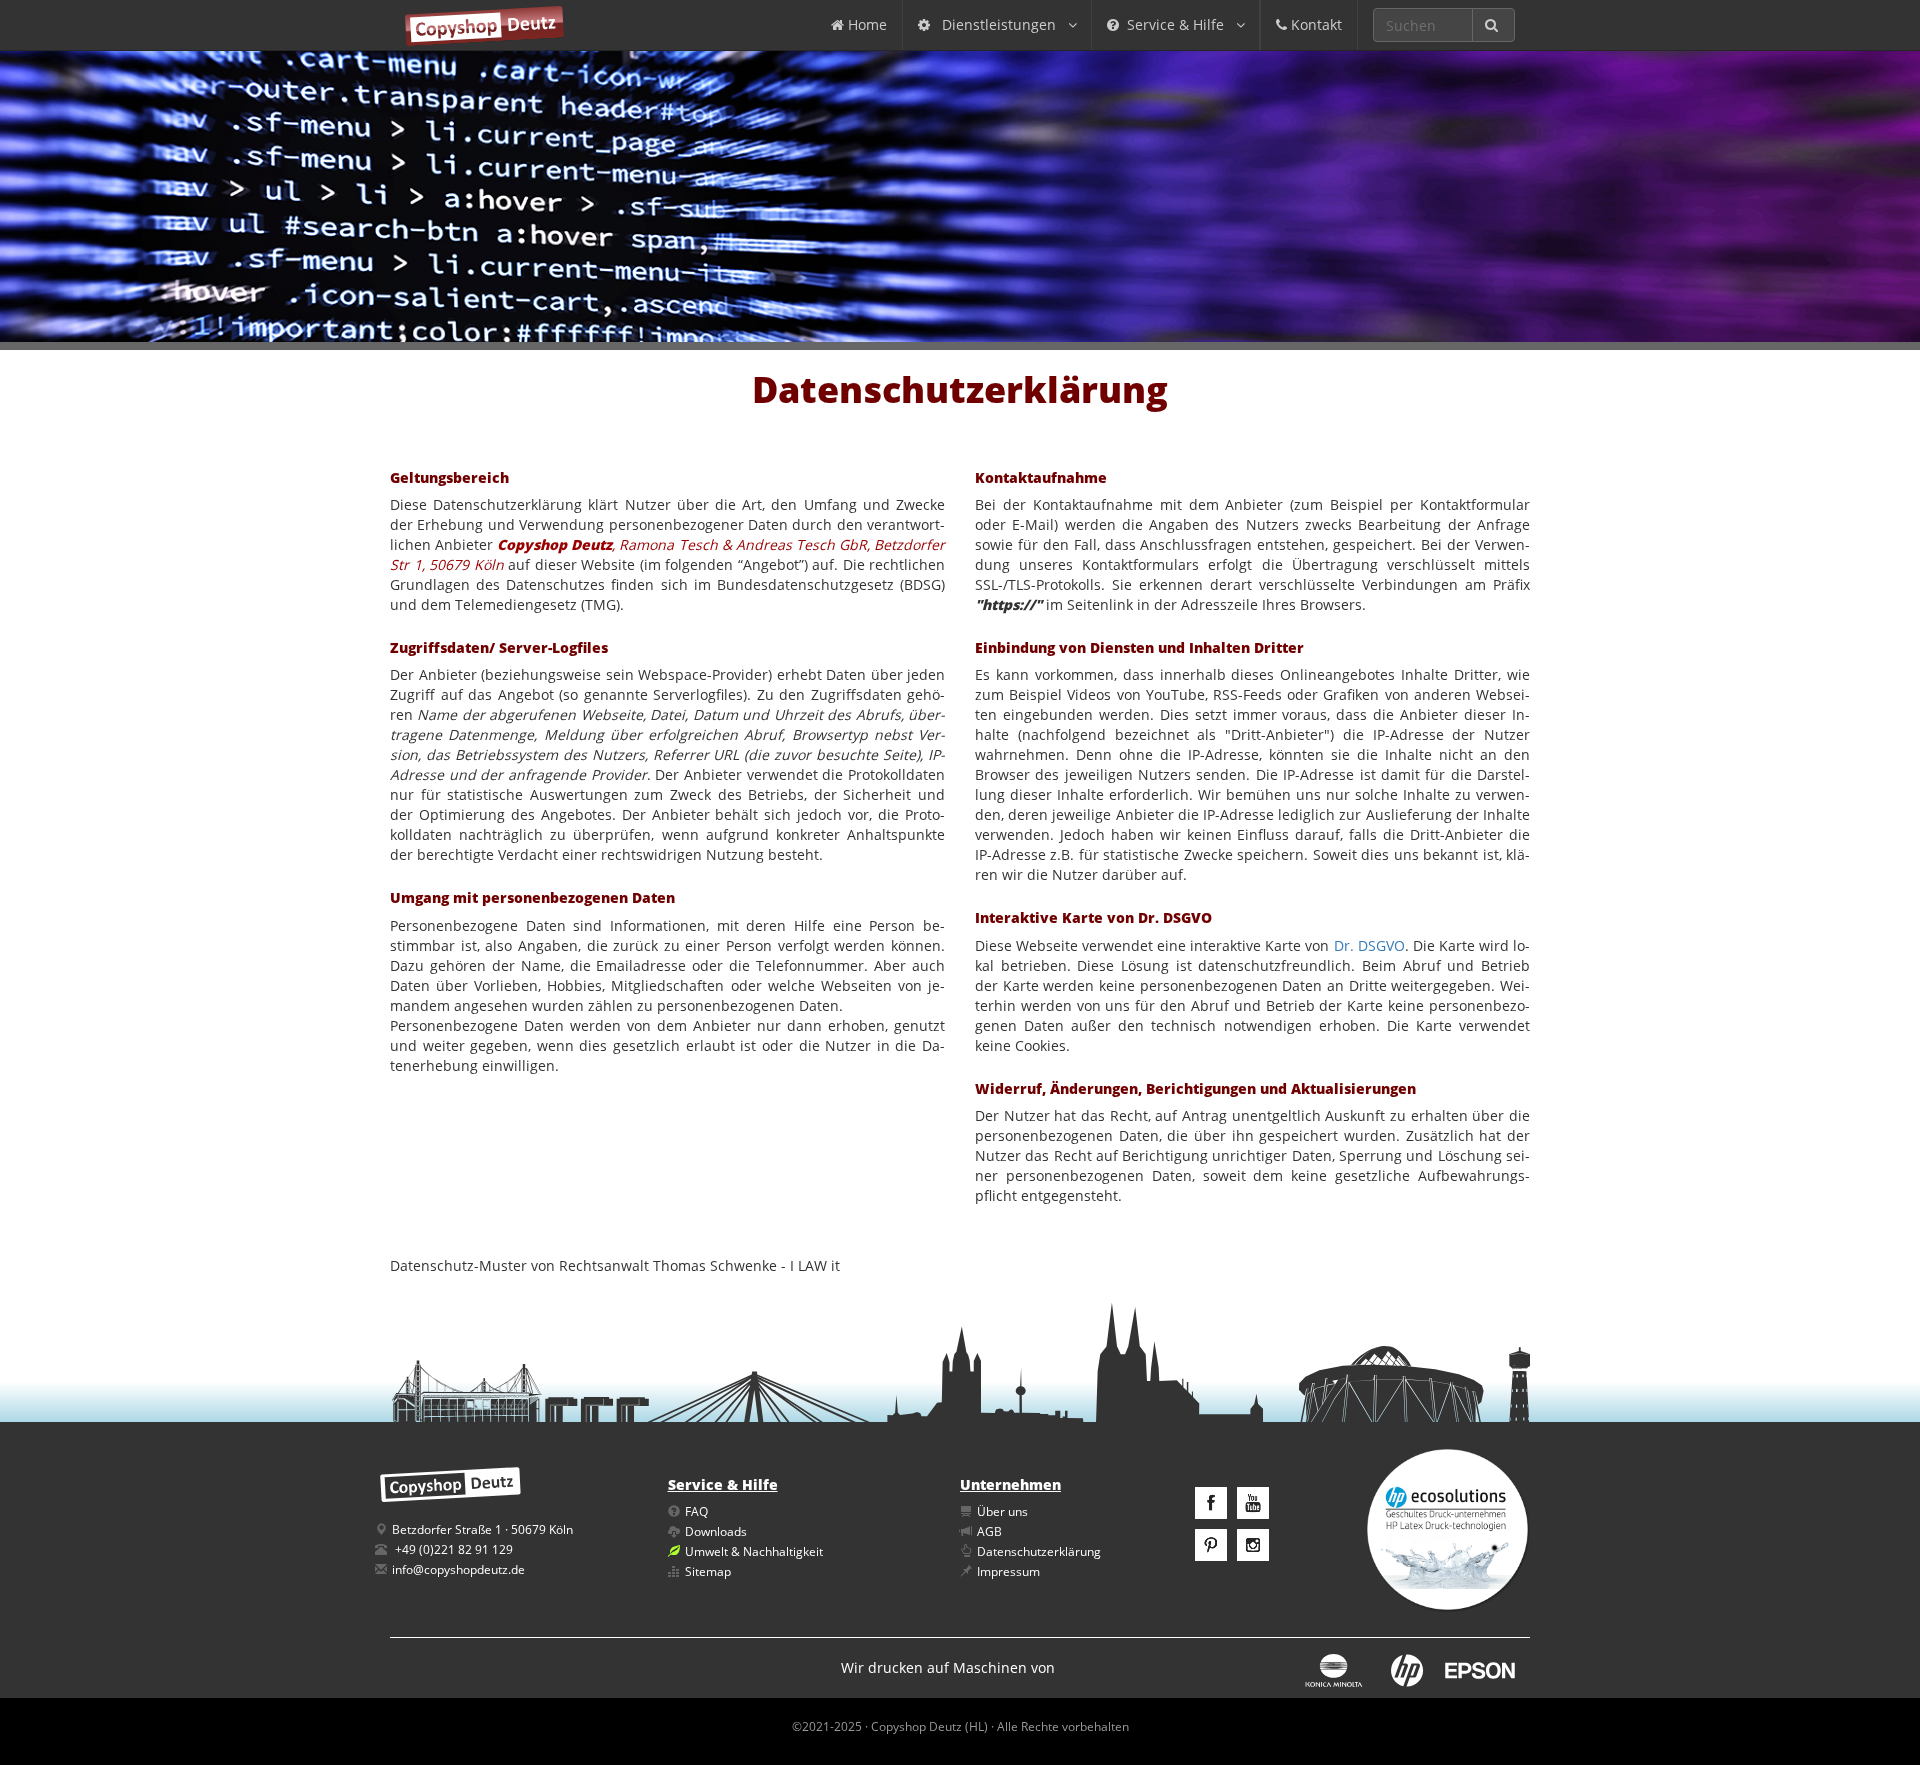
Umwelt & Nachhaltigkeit (754, 1551)
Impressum (1008, 1571)
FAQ (696, 1511)
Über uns (1002, 1511)
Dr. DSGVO (1369, 945)
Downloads (716, 1531)
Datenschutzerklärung (1039, 1551)
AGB (989, 1531)
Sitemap (708, 1571)
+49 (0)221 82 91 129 (454, 1549)
